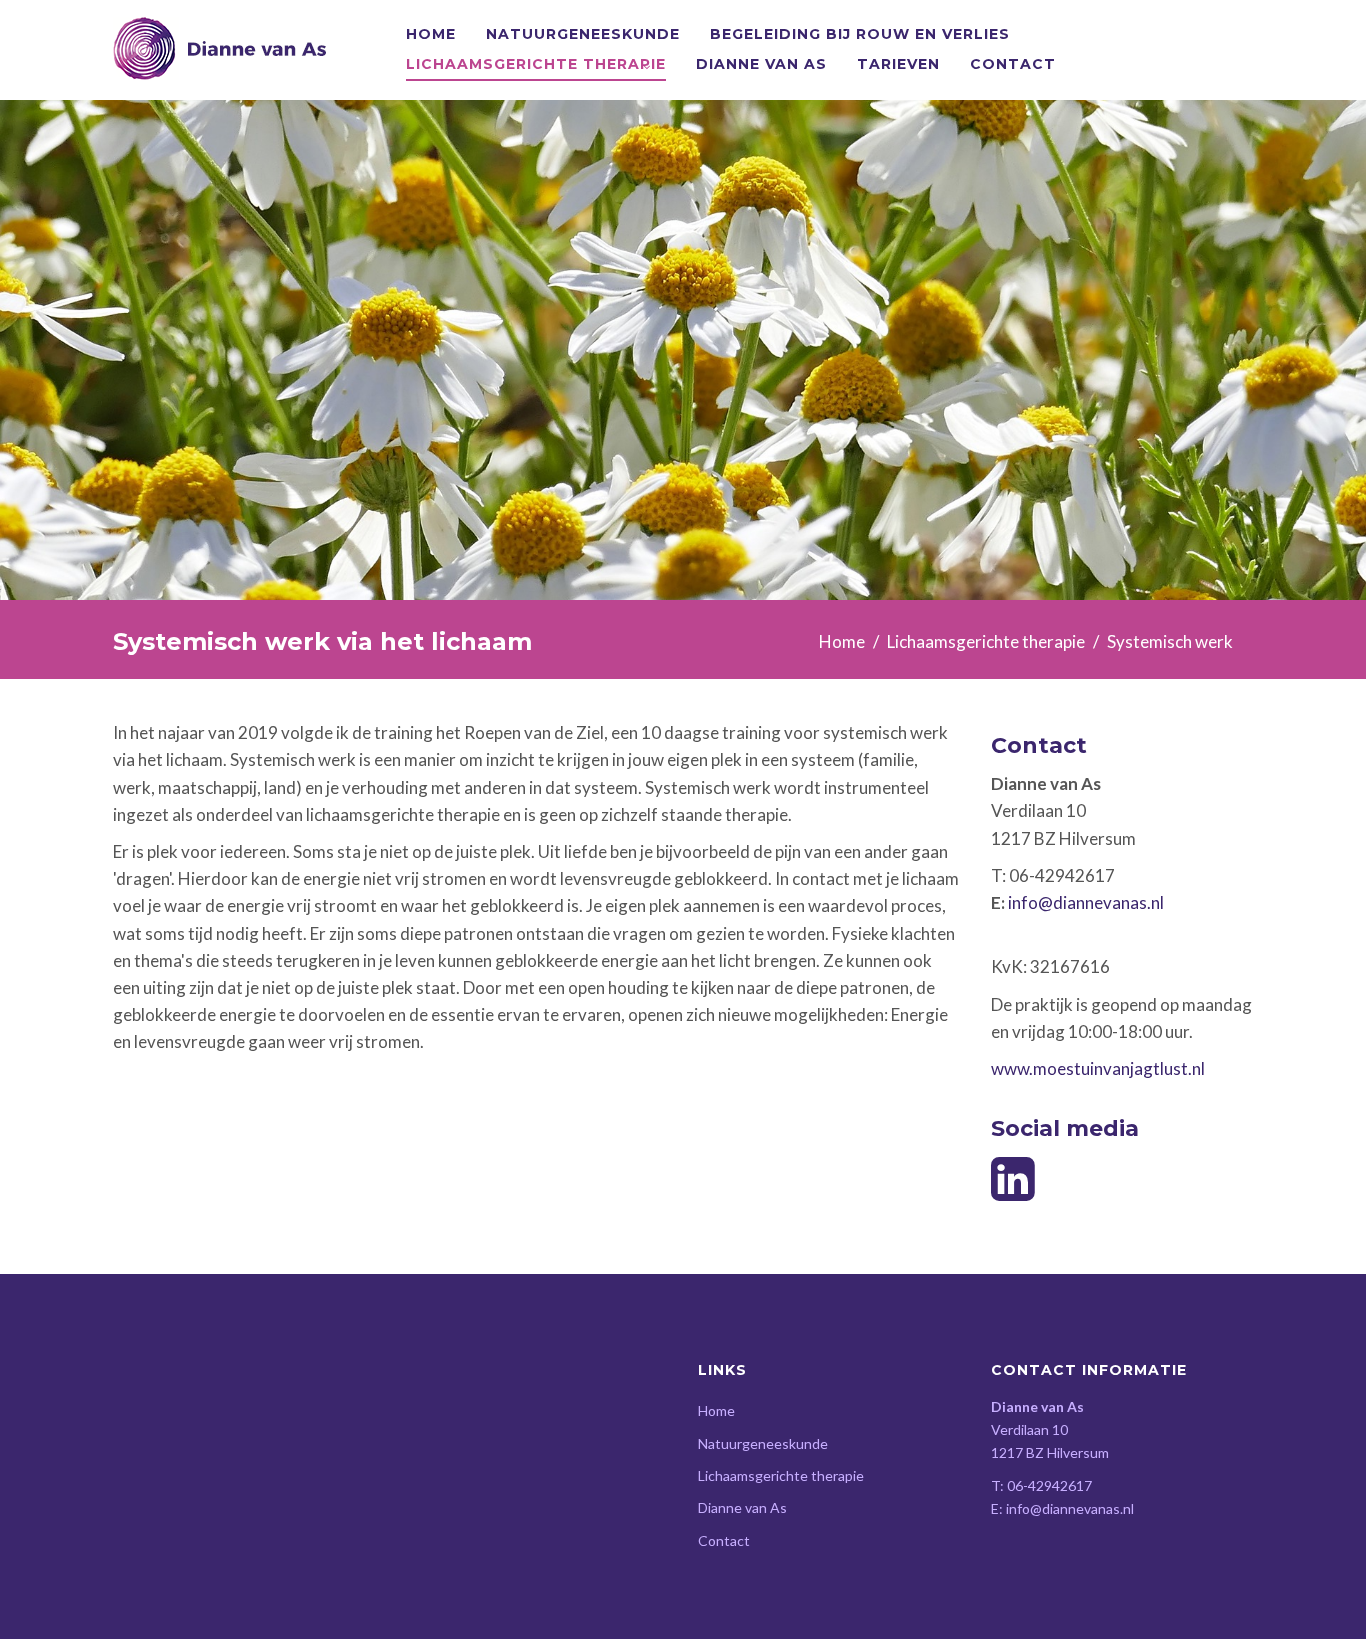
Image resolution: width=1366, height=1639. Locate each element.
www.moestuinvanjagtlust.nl (1098, 1068)
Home (431, 34)
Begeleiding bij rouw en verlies (860, 34)
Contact (1013, 64)
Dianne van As (761, 64)
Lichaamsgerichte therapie (536, 64)
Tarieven (898, 64)
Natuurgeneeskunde (583, 34)
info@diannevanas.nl (1086, 902)
